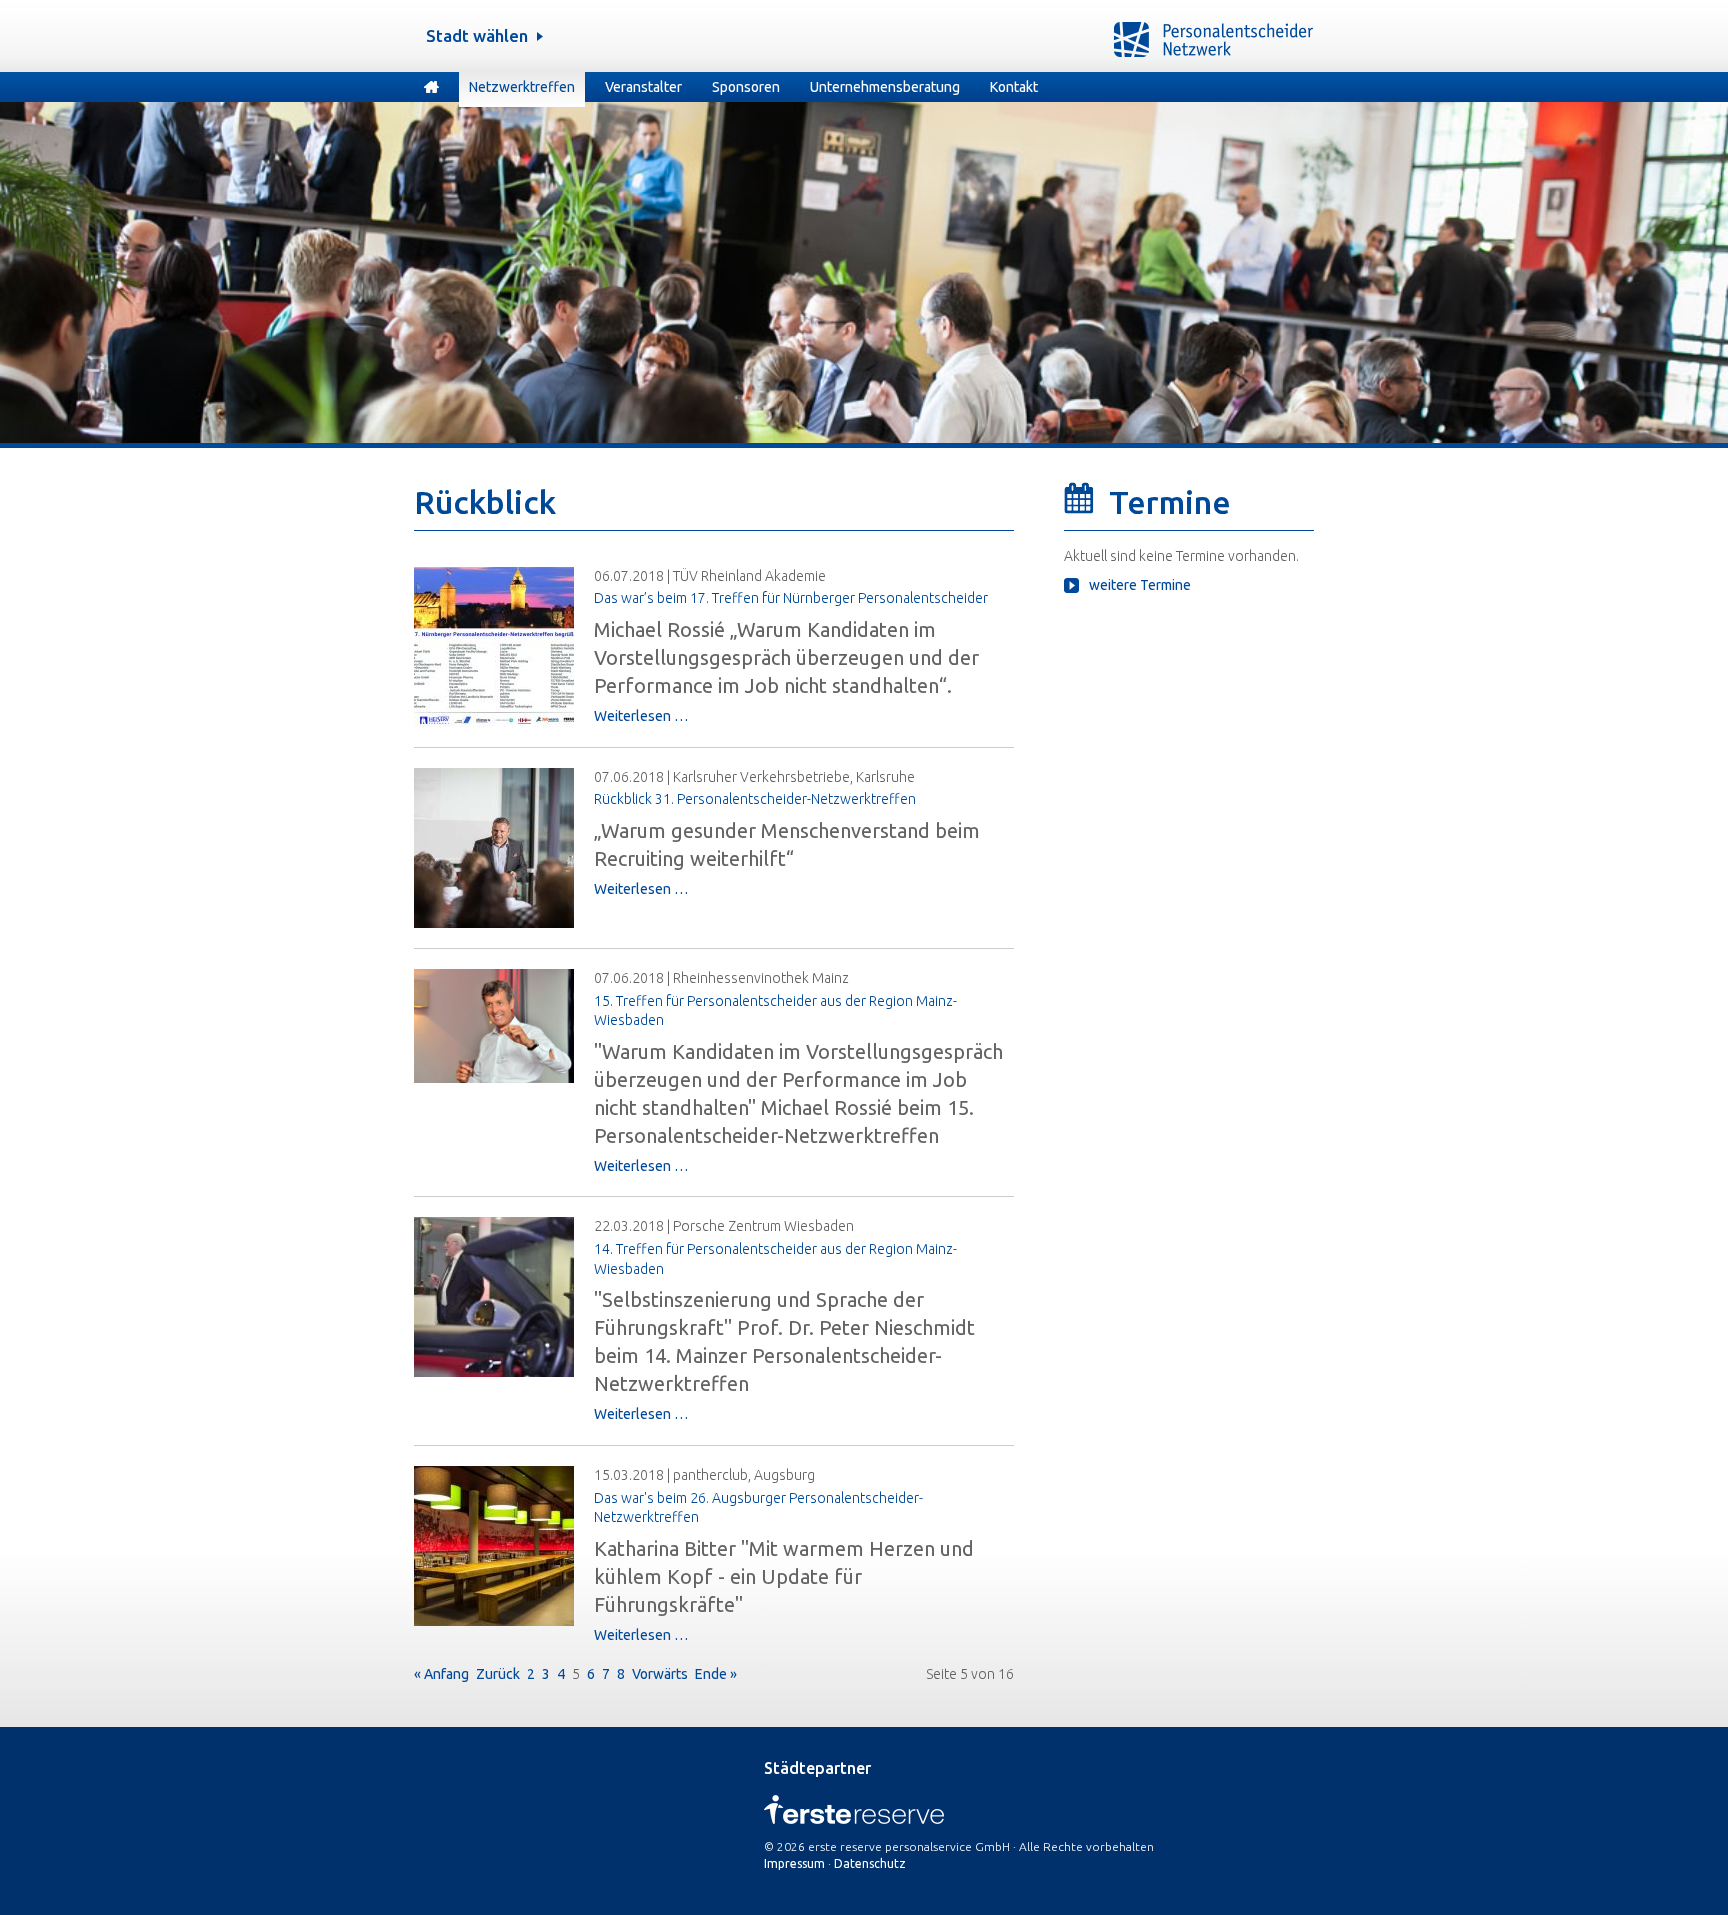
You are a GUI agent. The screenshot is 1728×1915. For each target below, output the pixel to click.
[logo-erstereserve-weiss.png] (854, 1819)
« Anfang (441, 1674)
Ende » (716, 1674)
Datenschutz (870, 1863)
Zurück (498, 1674)
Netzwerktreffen (522, 87)
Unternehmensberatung (885, 87)
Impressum (794, 1863)
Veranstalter (643, 87)
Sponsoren (746, 87)
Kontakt (1014, 87)
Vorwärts (660, 1674)
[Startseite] (431, 89)
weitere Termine (1140, 585)
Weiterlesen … (641, 716)
